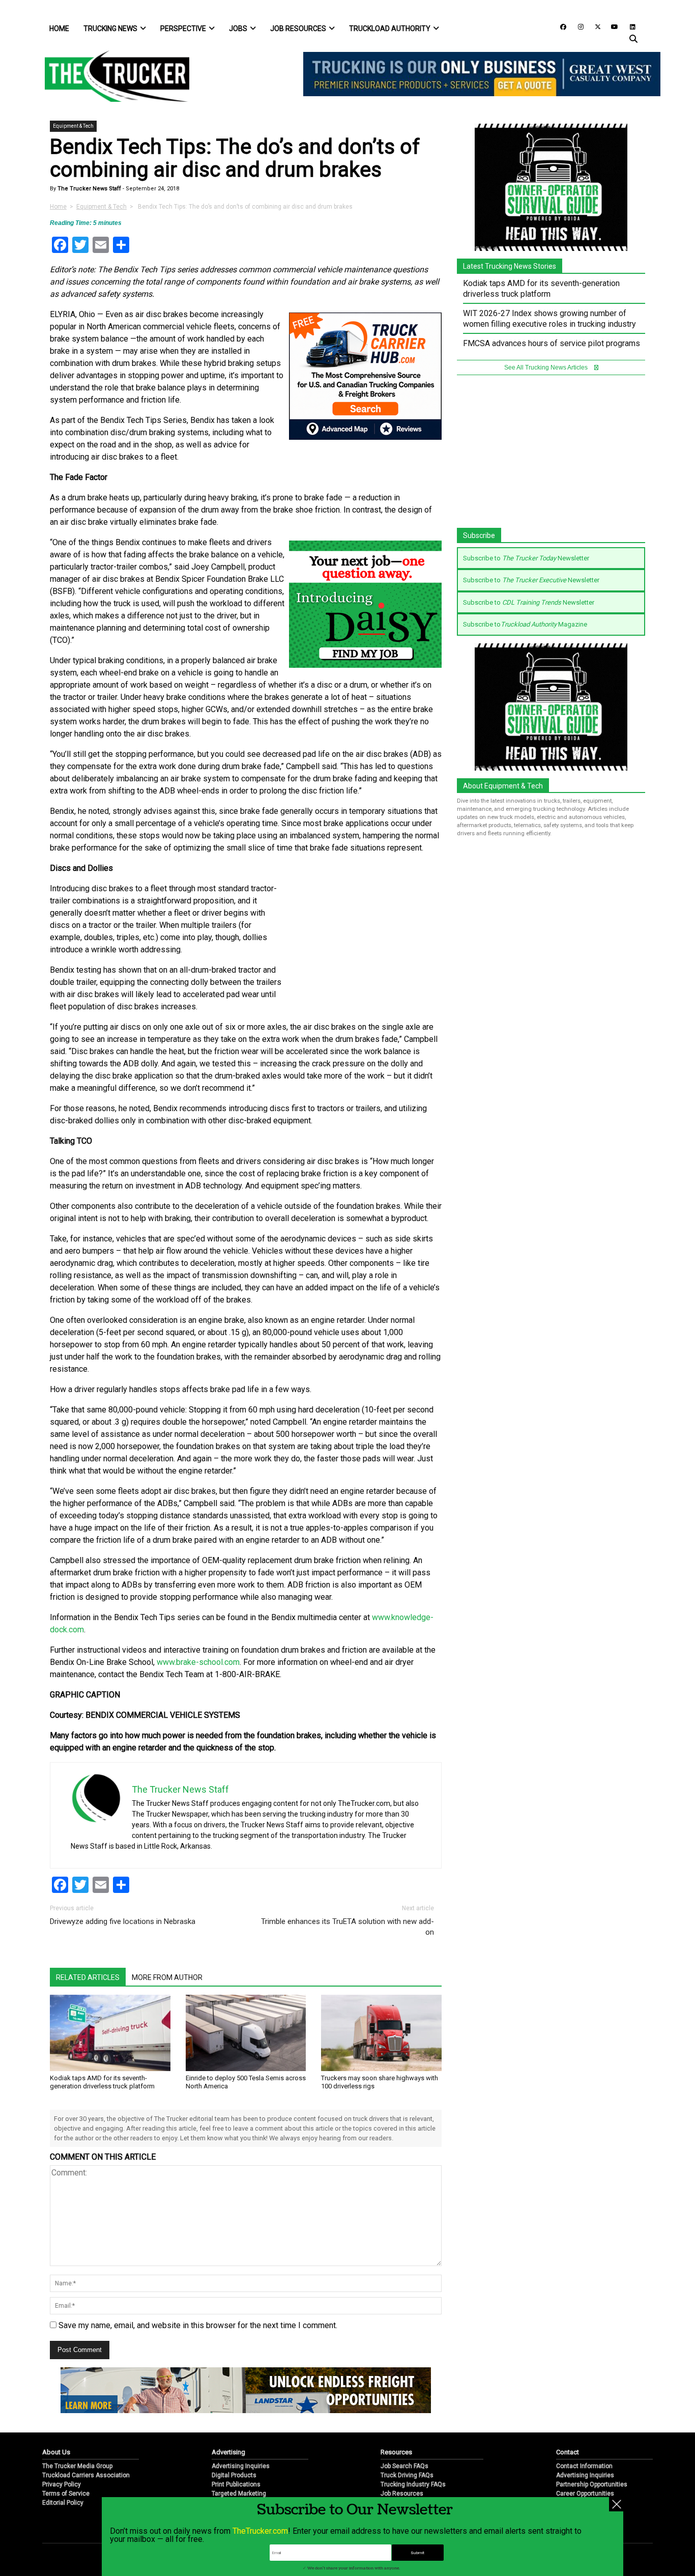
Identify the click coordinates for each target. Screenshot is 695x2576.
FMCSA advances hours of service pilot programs (552, 343)
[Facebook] (560, 26)
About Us (56, 2452)
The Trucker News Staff (89, 189)
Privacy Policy (62, 2484)
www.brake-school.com (198, 1662)
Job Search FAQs (404, 2466)
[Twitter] (594, 26)
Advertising (228, 2452)
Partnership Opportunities (592, 2484)
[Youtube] (612, 26)
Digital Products (234, 2475)
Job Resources (298, 29)
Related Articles (88, 1977)
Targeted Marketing (239, 2494)
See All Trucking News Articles (547, 367)
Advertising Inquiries (241, 2466)
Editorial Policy (63, 2503)
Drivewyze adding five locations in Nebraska (123, 1921)
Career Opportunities (585, 2494)
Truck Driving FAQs (407, 2475)
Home (59, 29)
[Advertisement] (365, 930)
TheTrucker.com (260, 2531)
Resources (396, 2452)
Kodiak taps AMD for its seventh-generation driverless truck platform (102, 2082)
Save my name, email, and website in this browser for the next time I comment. (198, 2325)
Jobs (238, 29)
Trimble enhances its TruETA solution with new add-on (347, 1927)
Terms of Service (66, 2494)
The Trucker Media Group (77, 2466)
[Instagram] (577, 26)
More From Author (167, 1977)
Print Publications (236, 2484)
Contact (568, 2452)
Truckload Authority (390, 29)
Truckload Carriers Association (86, 2475)
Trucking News (110, 29)
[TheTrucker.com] (112, 76)
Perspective (183, 29)
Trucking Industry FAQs (413, 2484)
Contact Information (584, 2466)
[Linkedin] (628, 26)
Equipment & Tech (73, 126)
